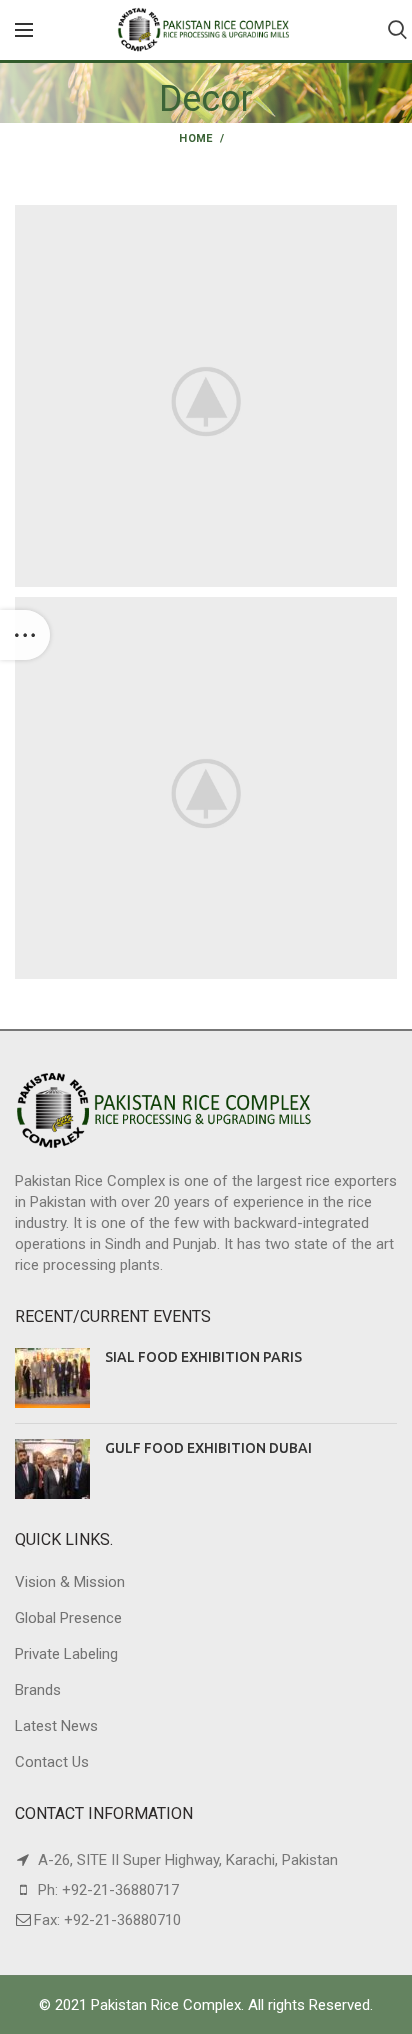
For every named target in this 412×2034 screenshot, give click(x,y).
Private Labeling (66, 1654)
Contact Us (52, 1762)
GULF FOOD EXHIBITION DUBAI (208, 1448)
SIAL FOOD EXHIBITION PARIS (203, 1357)
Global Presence (68, 1618)
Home (195, 138)
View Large (382, 220)
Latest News (56, 1726)
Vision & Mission (70, 1582)
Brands (38, 1690)
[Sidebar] (25, 635)
